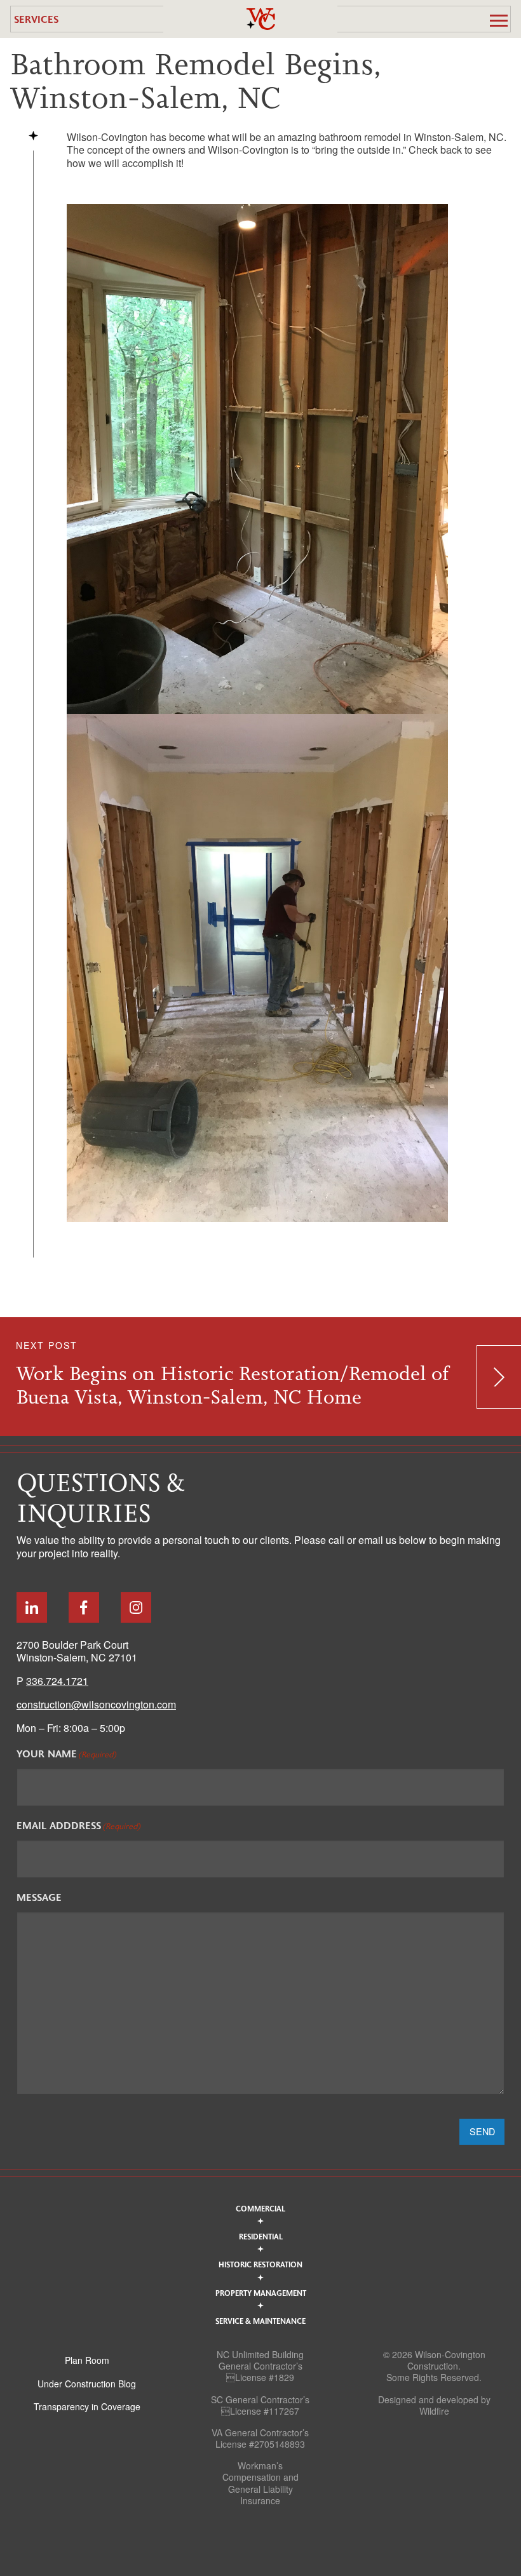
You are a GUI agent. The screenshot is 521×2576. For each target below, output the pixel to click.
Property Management (261, 2293)
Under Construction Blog (87, 2384)
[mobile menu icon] (499, 20)
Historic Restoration (260, 2264)
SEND (482, 2131)
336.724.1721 (57, 1681)
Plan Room (87, 2360)
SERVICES (36, 19)
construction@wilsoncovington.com (96, 1704)
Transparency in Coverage (87, 2406)
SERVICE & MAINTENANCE (260, 2321)
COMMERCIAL (260, 2208)
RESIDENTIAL (261, 2236)
